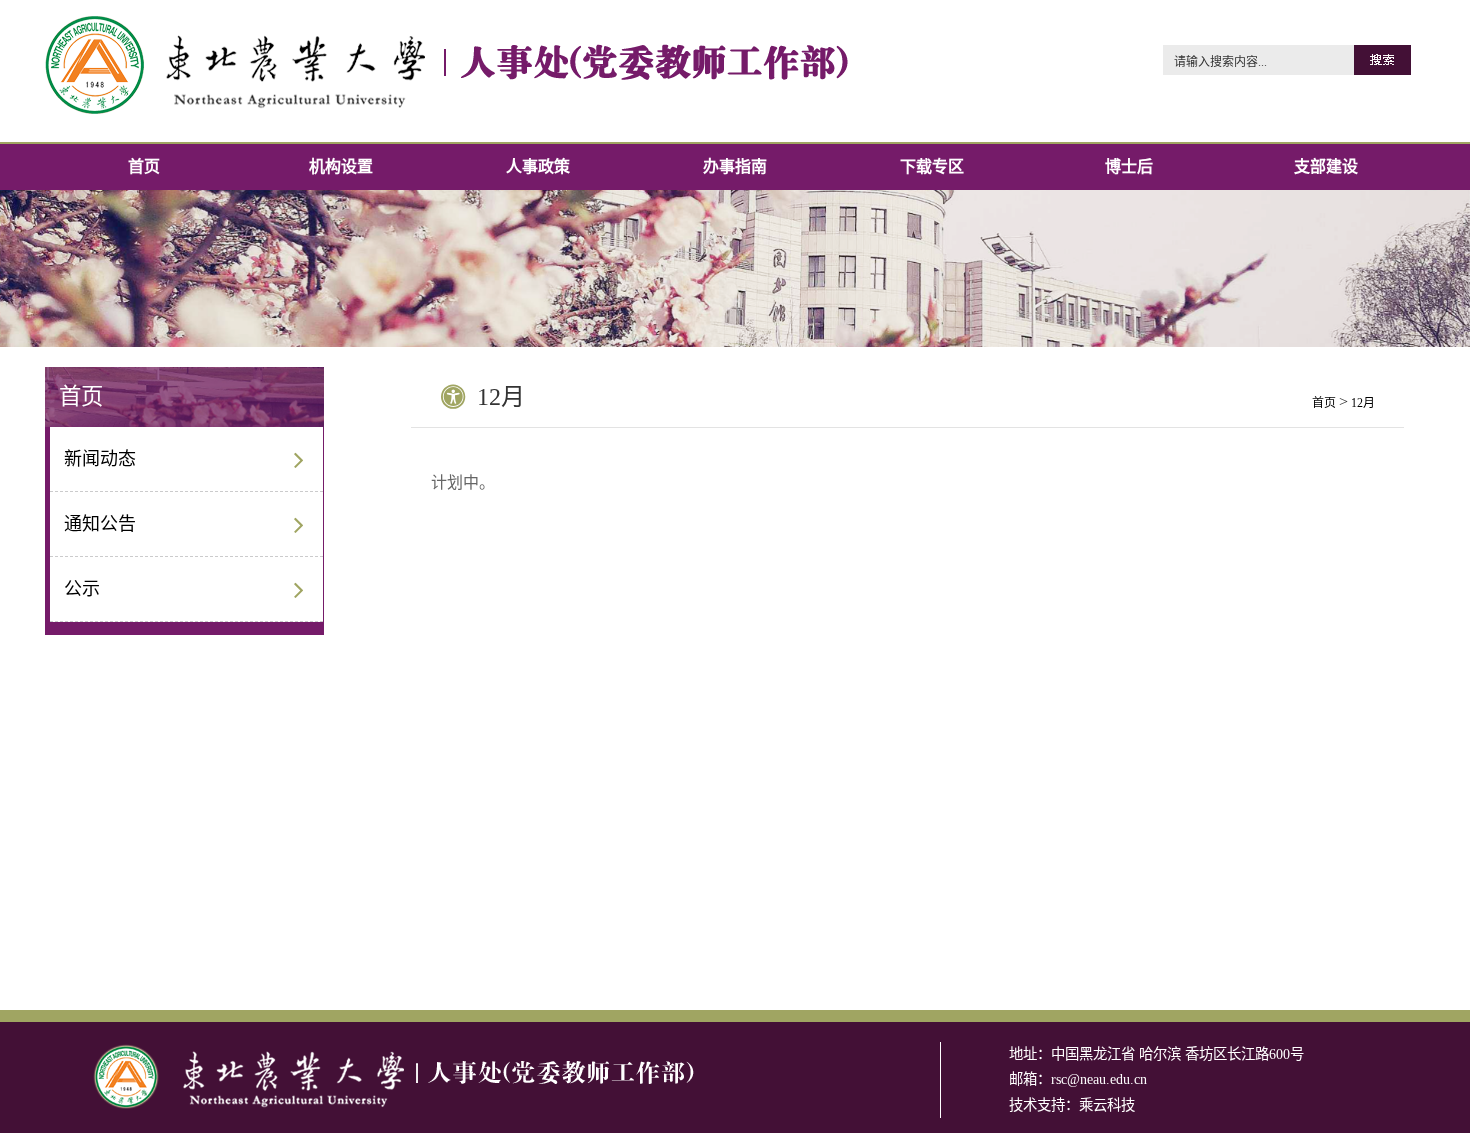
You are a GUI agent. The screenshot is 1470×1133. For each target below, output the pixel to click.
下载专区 (932, 166)
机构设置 (341, 166)
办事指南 (735, 166)
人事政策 (538, 166)
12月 (1363, 403)
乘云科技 (1107, 1105)
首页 (144, 166)
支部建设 (1326, 166)
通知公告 (100, 524)
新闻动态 (100, 459)
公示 (82, 589)
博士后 (1129, 166)
